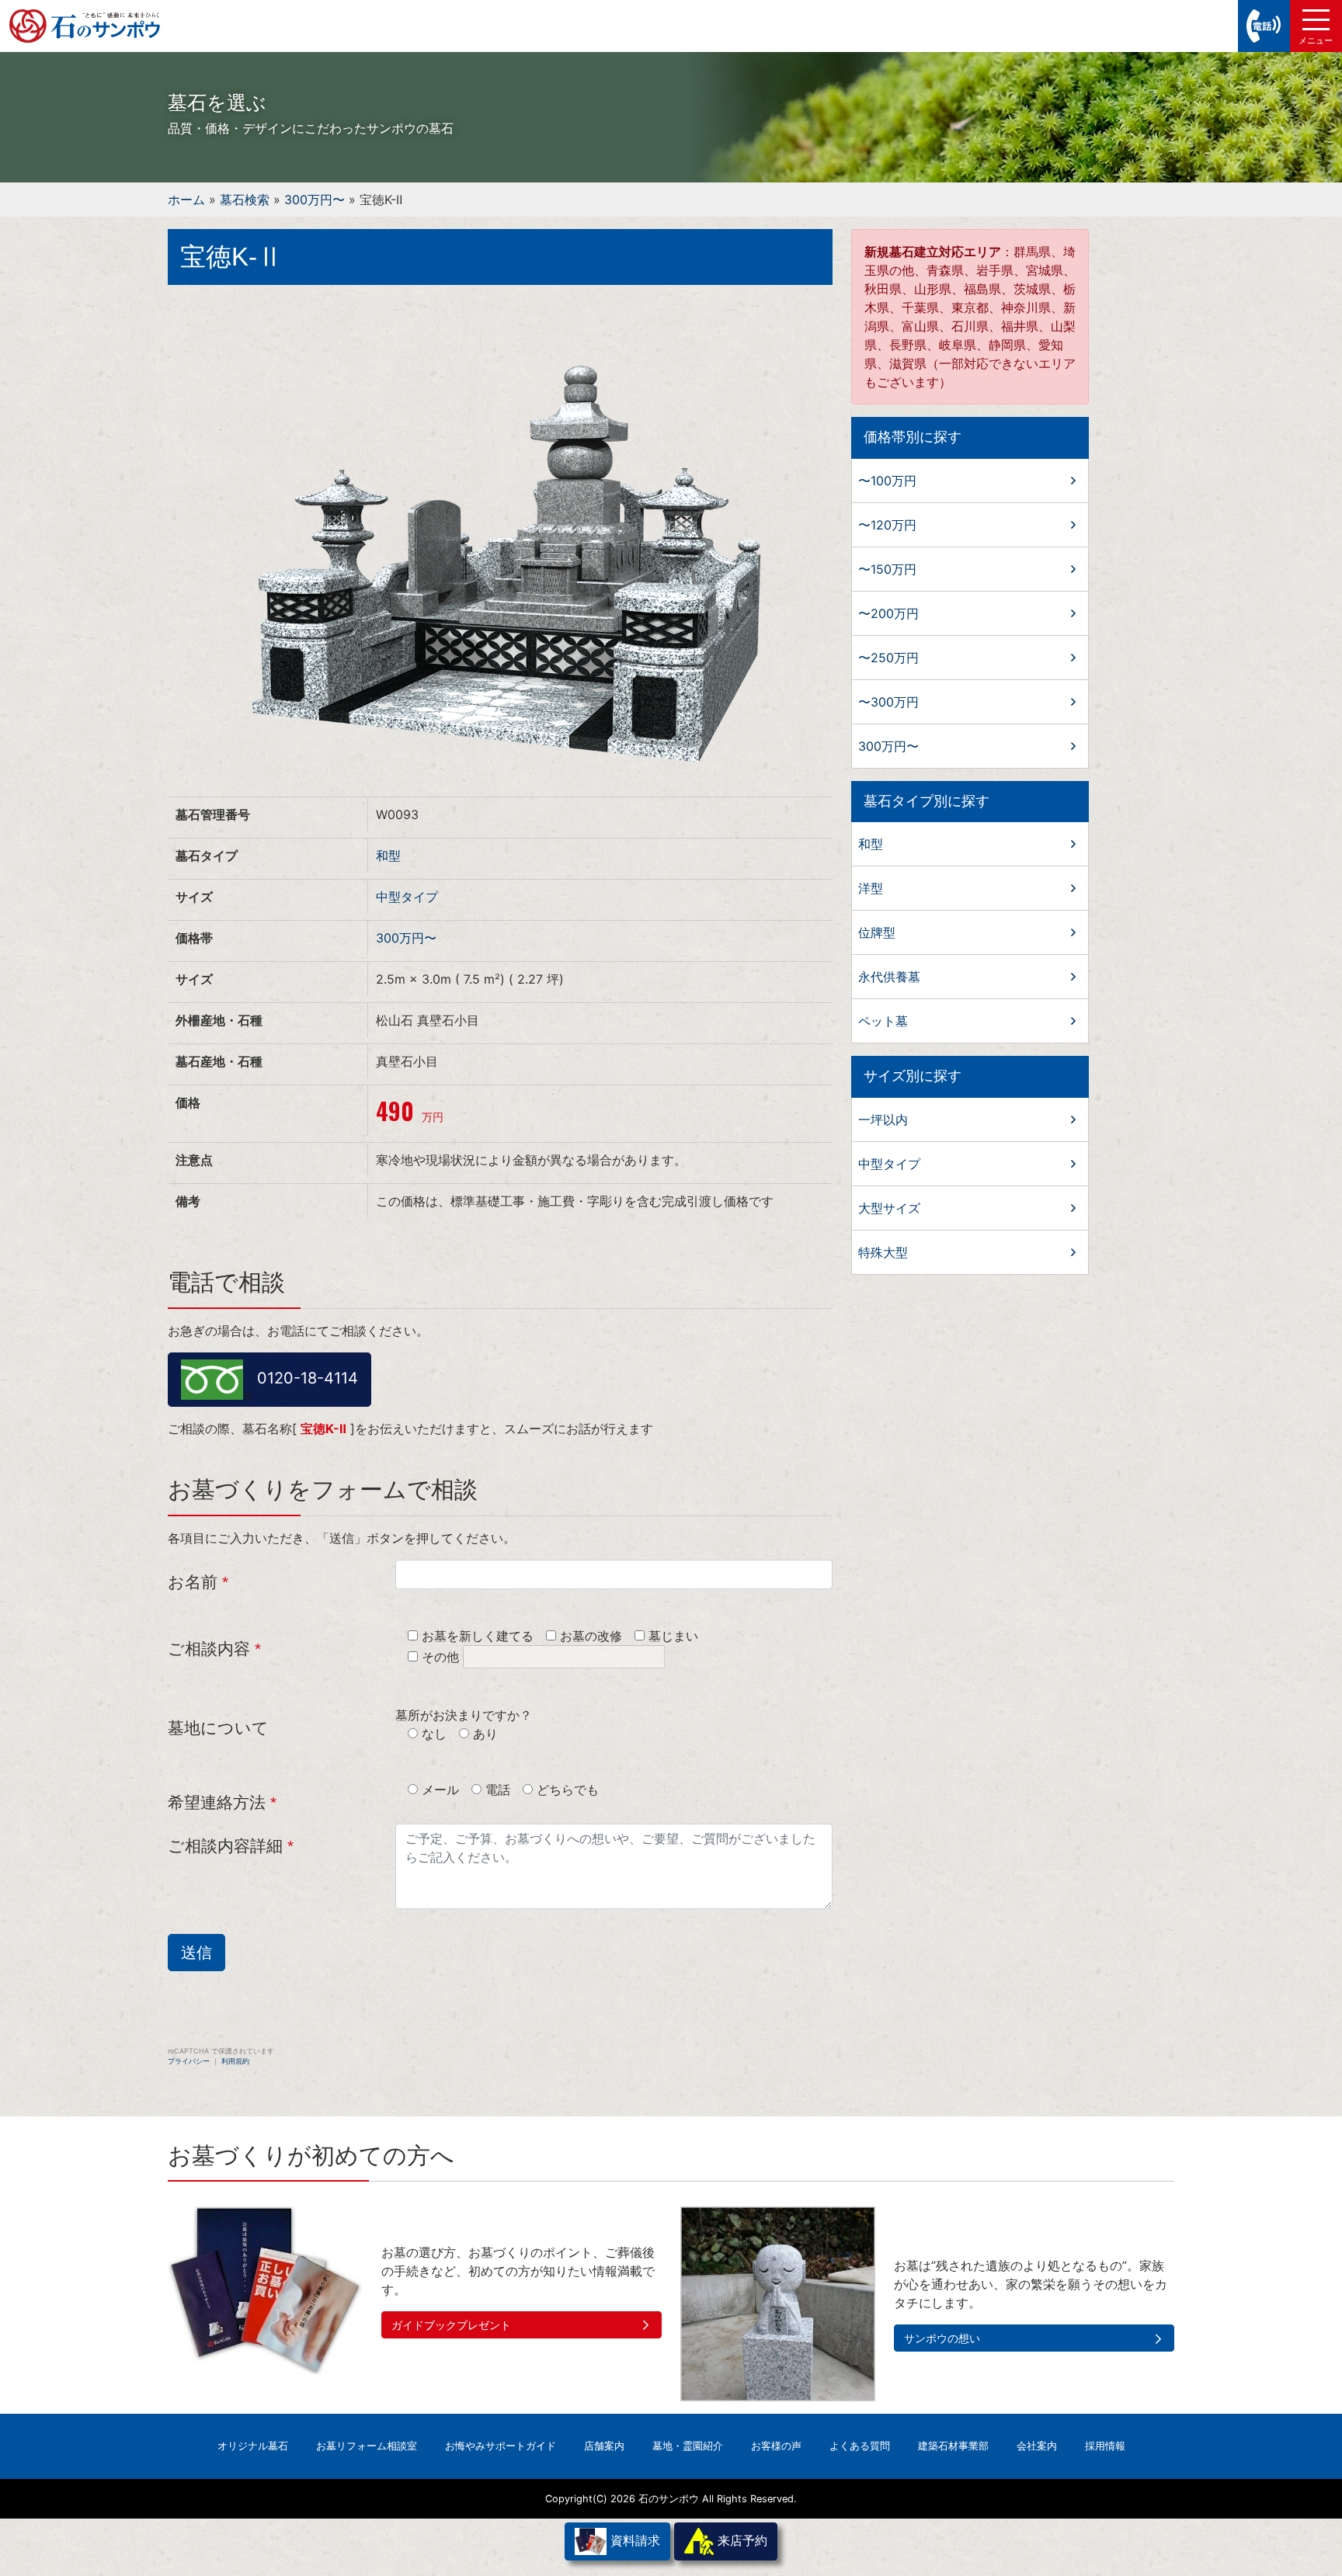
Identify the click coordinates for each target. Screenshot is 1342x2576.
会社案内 (1037, 2446)
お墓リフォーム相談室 (367, 2446)
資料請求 (633, 2540)
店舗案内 (604, 2446)
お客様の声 (776, 2446)
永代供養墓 (889, 977)
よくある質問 (860, 2446)
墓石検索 (245, 200)
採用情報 (1105, 2446)
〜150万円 (887, 569)
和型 (388, 856)
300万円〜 (315, 200)
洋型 (871, 888)
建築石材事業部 (953, 2446)
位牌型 (877, 932)
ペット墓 (883, 1021)
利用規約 (235, 2061)
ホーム (186, 200)
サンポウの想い (942, 2338)
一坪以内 (883, 1120)
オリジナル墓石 (253, 2446)
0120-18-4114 (305, 1378)
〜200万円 (888, 613)
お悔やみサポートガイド (501, 2446)
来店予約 (741, 2540)
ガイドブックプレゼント (451, 2325)
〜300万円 (888, 702)
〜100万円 (887, 481)
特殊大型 (883, 1252)
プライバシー (189, 2061)
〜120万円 (887, 525)
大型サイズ (889, 1208)
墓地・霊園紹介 (688, 2446)
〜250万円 (888, 658)
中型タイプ (407, 897)
